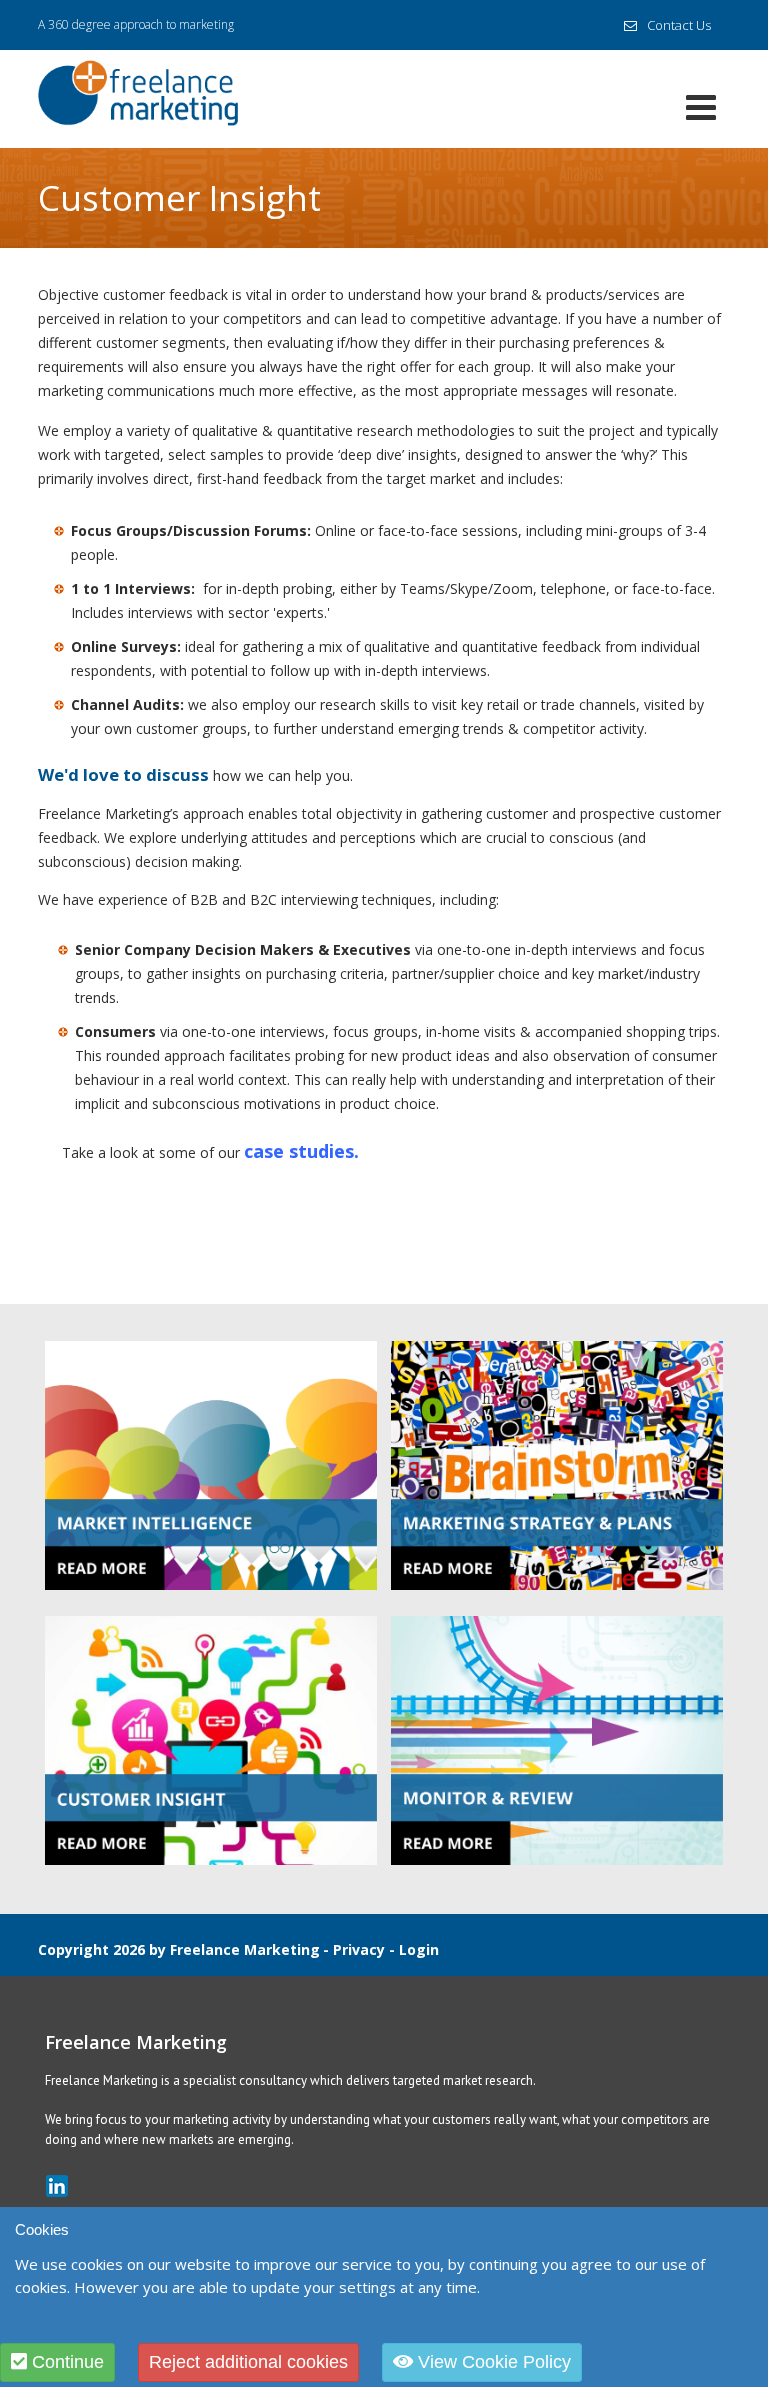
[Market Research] (211, 1464)
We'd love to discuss (123, 774)
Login (419, 1949)
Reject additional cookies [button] (248, 2362)
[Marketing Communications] (211, 1738)
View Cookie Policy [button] (492, 2362)
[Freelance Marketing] (138, 96)
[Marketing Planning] (557, 1464)
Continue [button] (65, 2362)
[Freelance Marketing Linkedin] (57, 2186)
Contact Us (679, 25)
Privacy (359, 1949)
